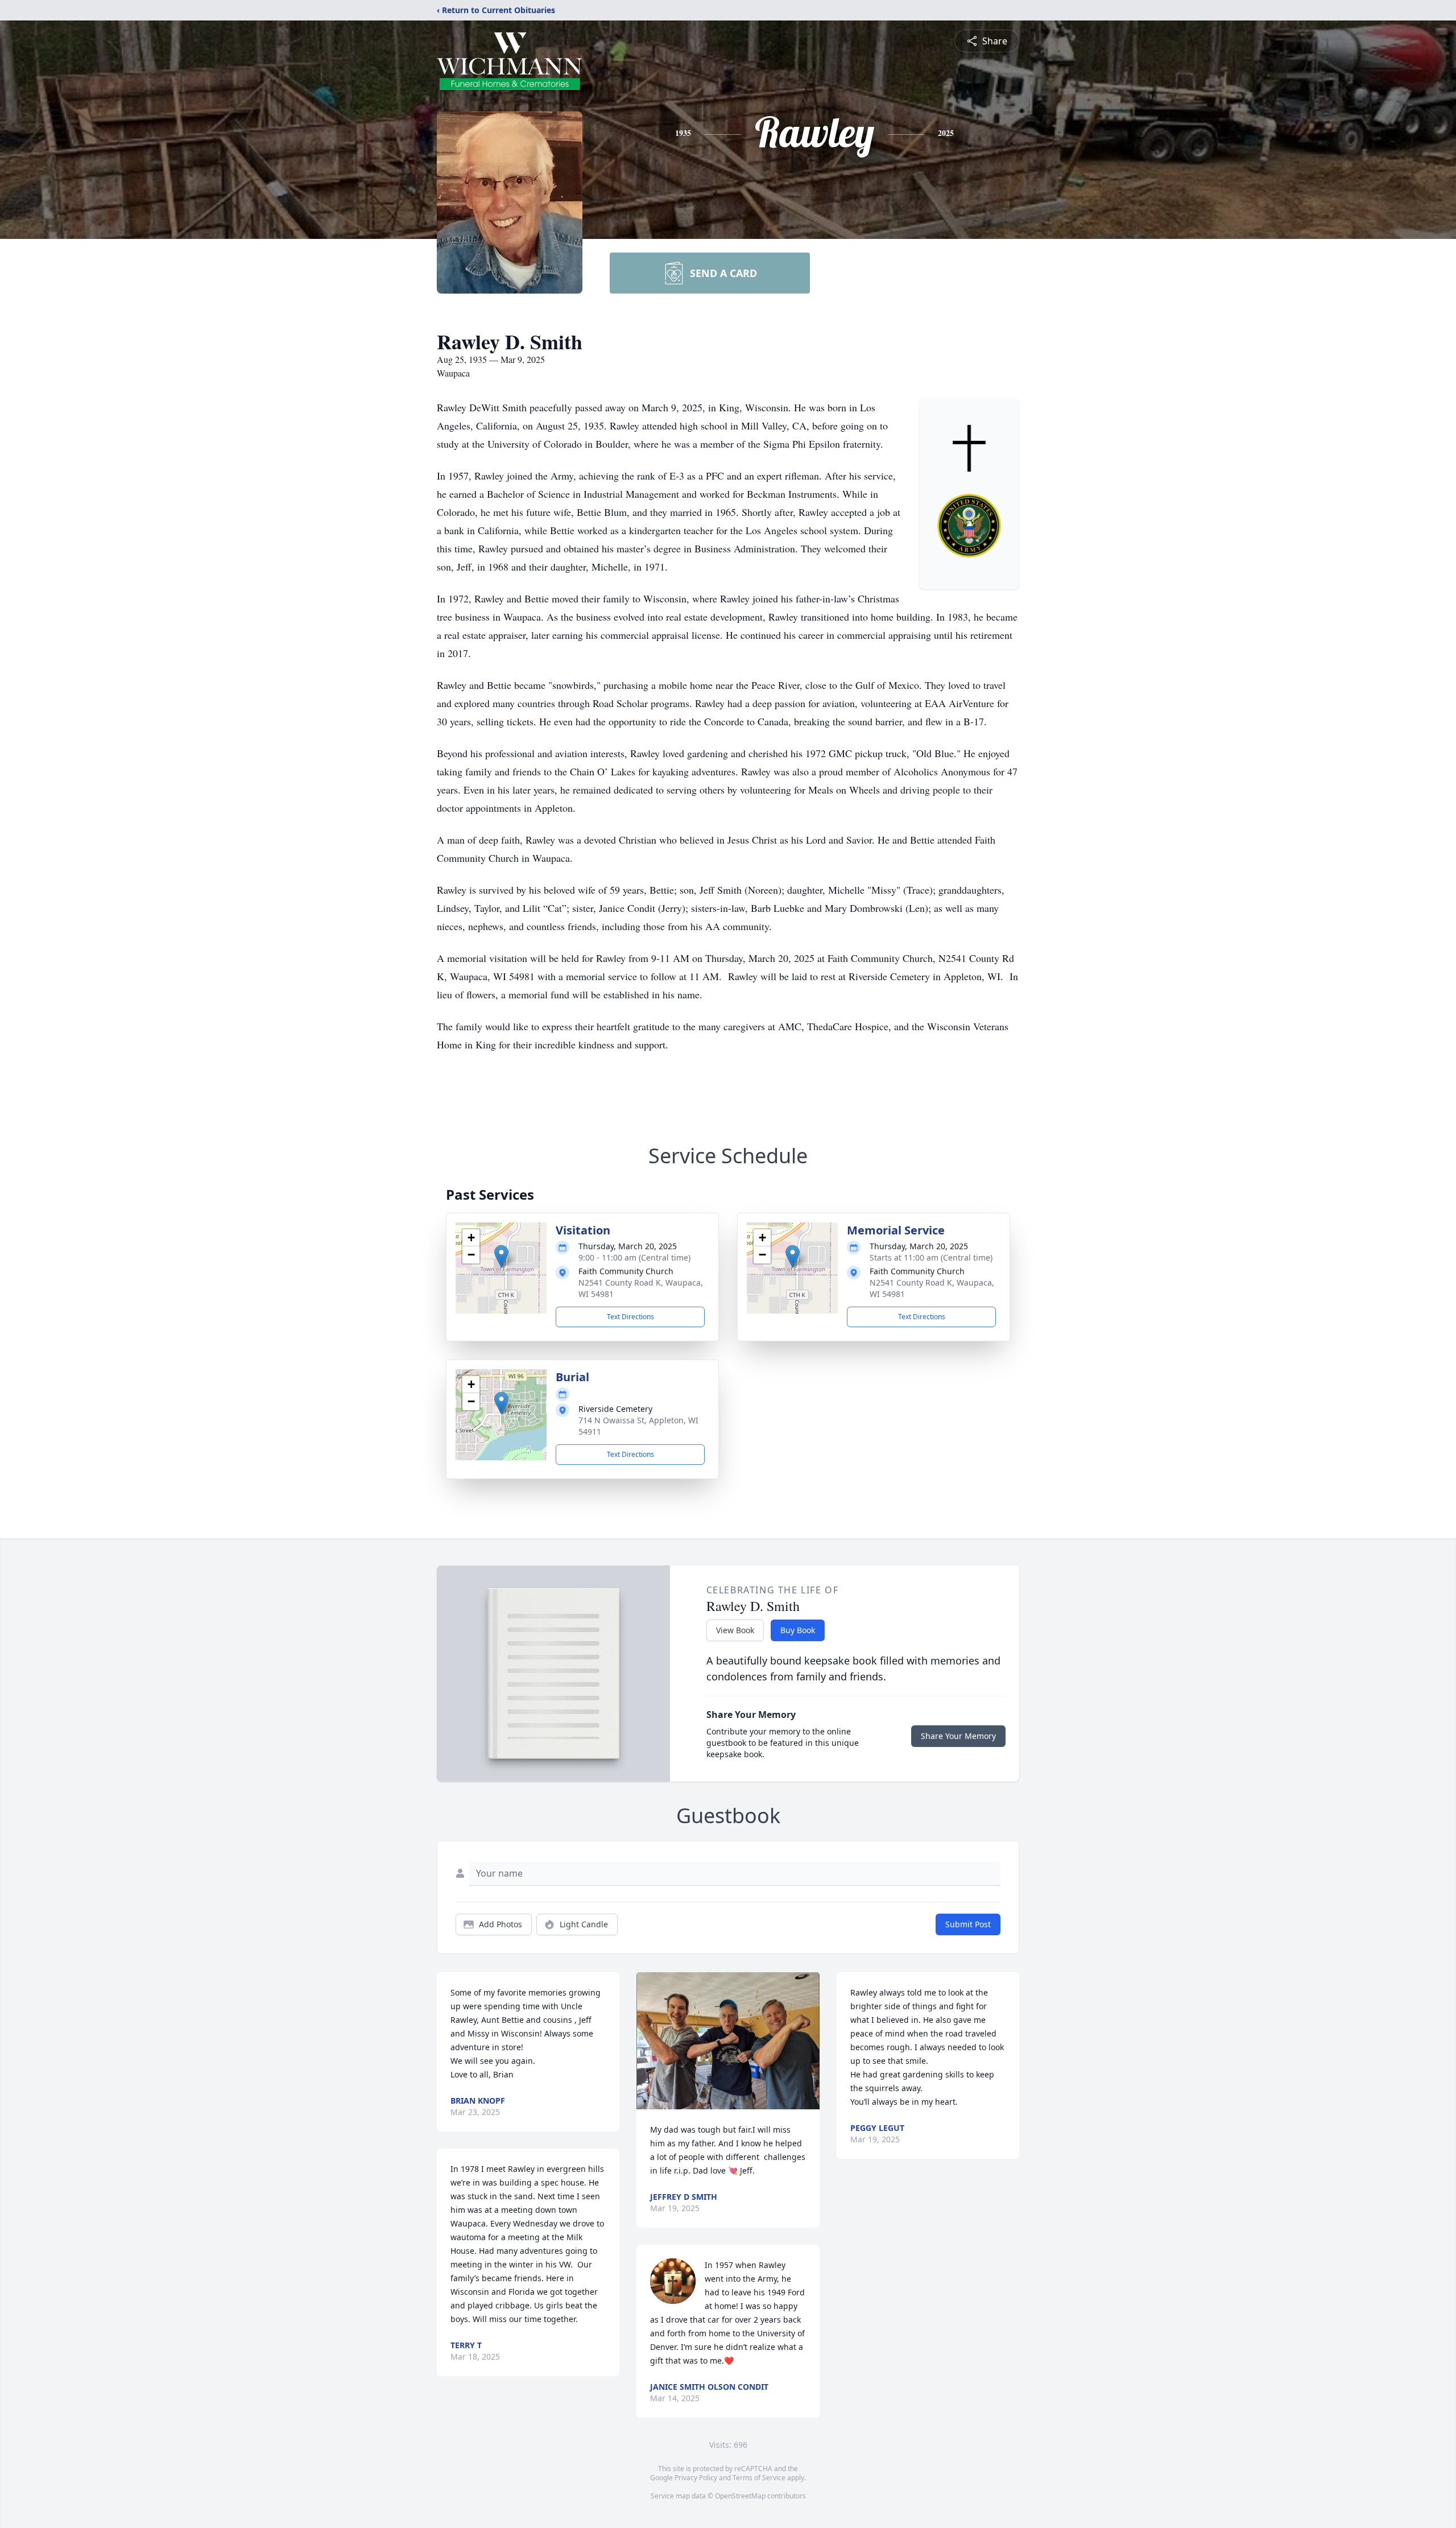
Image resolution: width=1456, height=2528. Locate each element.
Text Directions (630, 1317)
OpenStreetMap (740, 2496)
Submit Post (968, 1924)
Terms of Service (759, 2478)
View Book (735, 1630)
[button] (501, 1256)
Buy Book (798, 1630)
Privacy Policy (696, 2478)
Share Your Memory (958, 1736)
